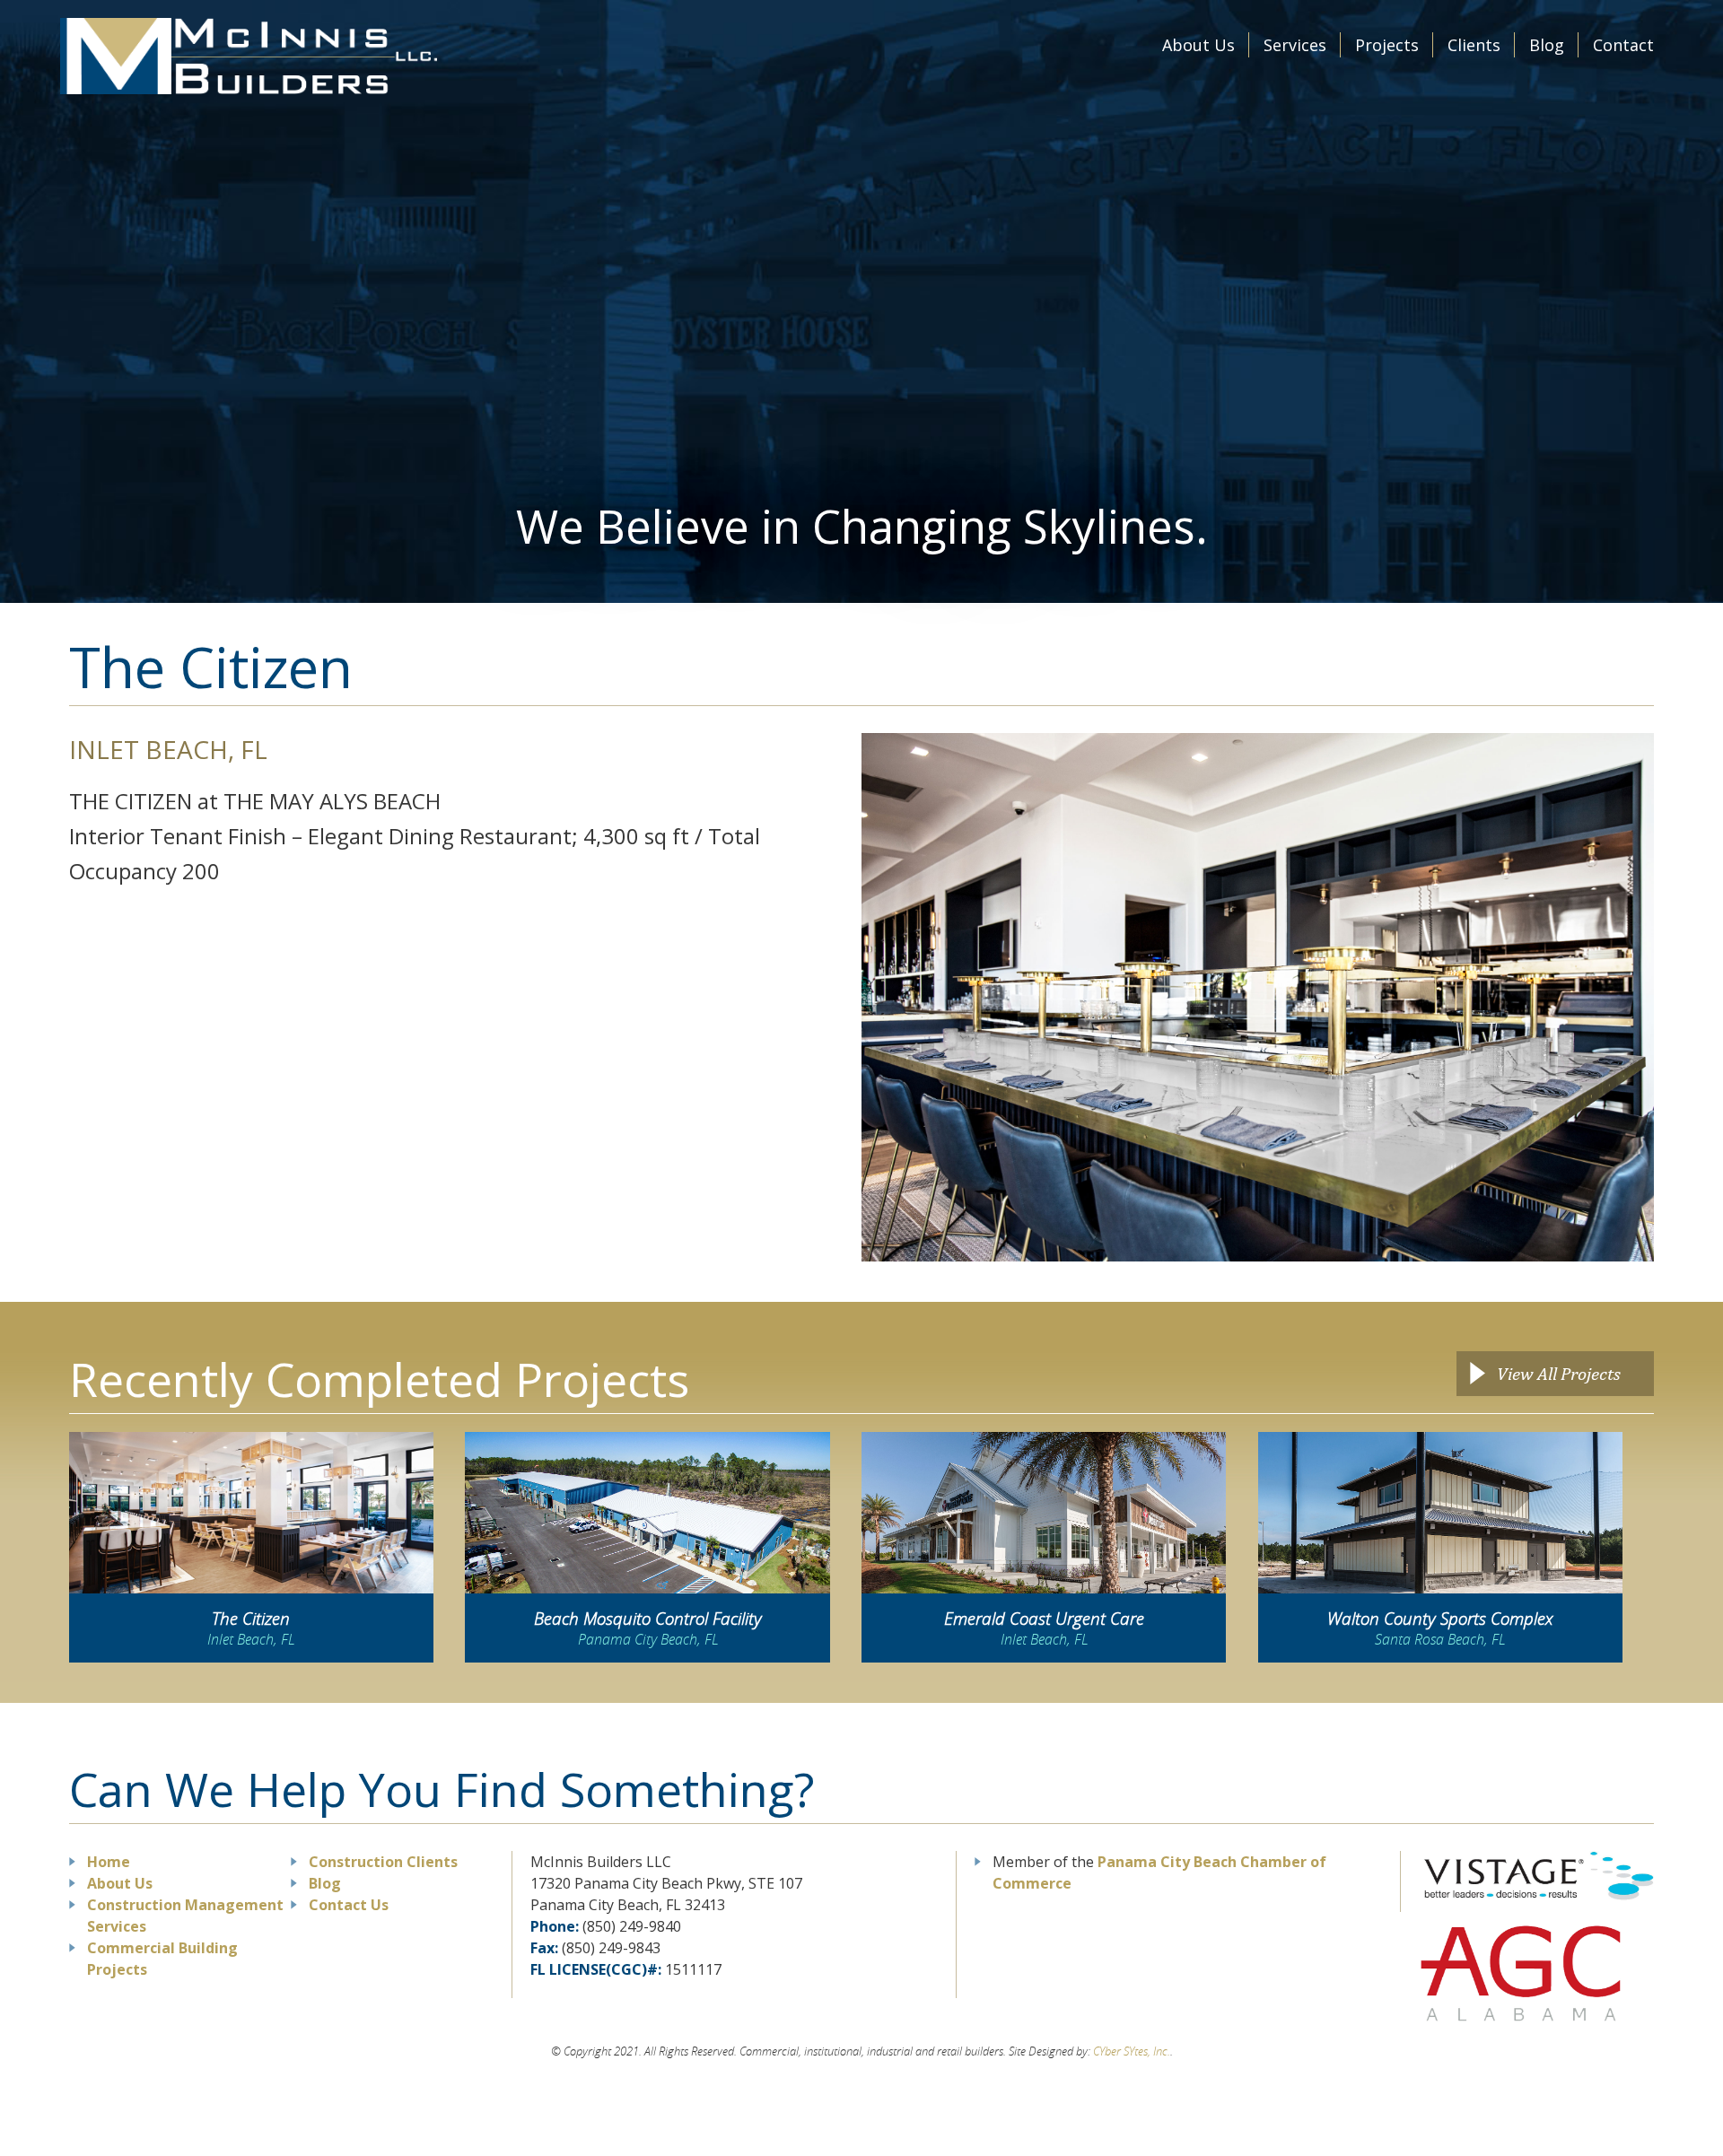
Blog (1547, 45)
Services (1295, 45)
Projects (1387, 45)
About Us (1198, 45)
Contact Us (349, 1905)
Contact (1623, 45)
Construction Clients (383, 1862)
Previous (848, 997)
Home (109, 1862)
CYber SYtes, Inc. (1132, 2051)
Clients (1474, 45)
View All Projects (1559, 1373)
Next (1667, 997)
